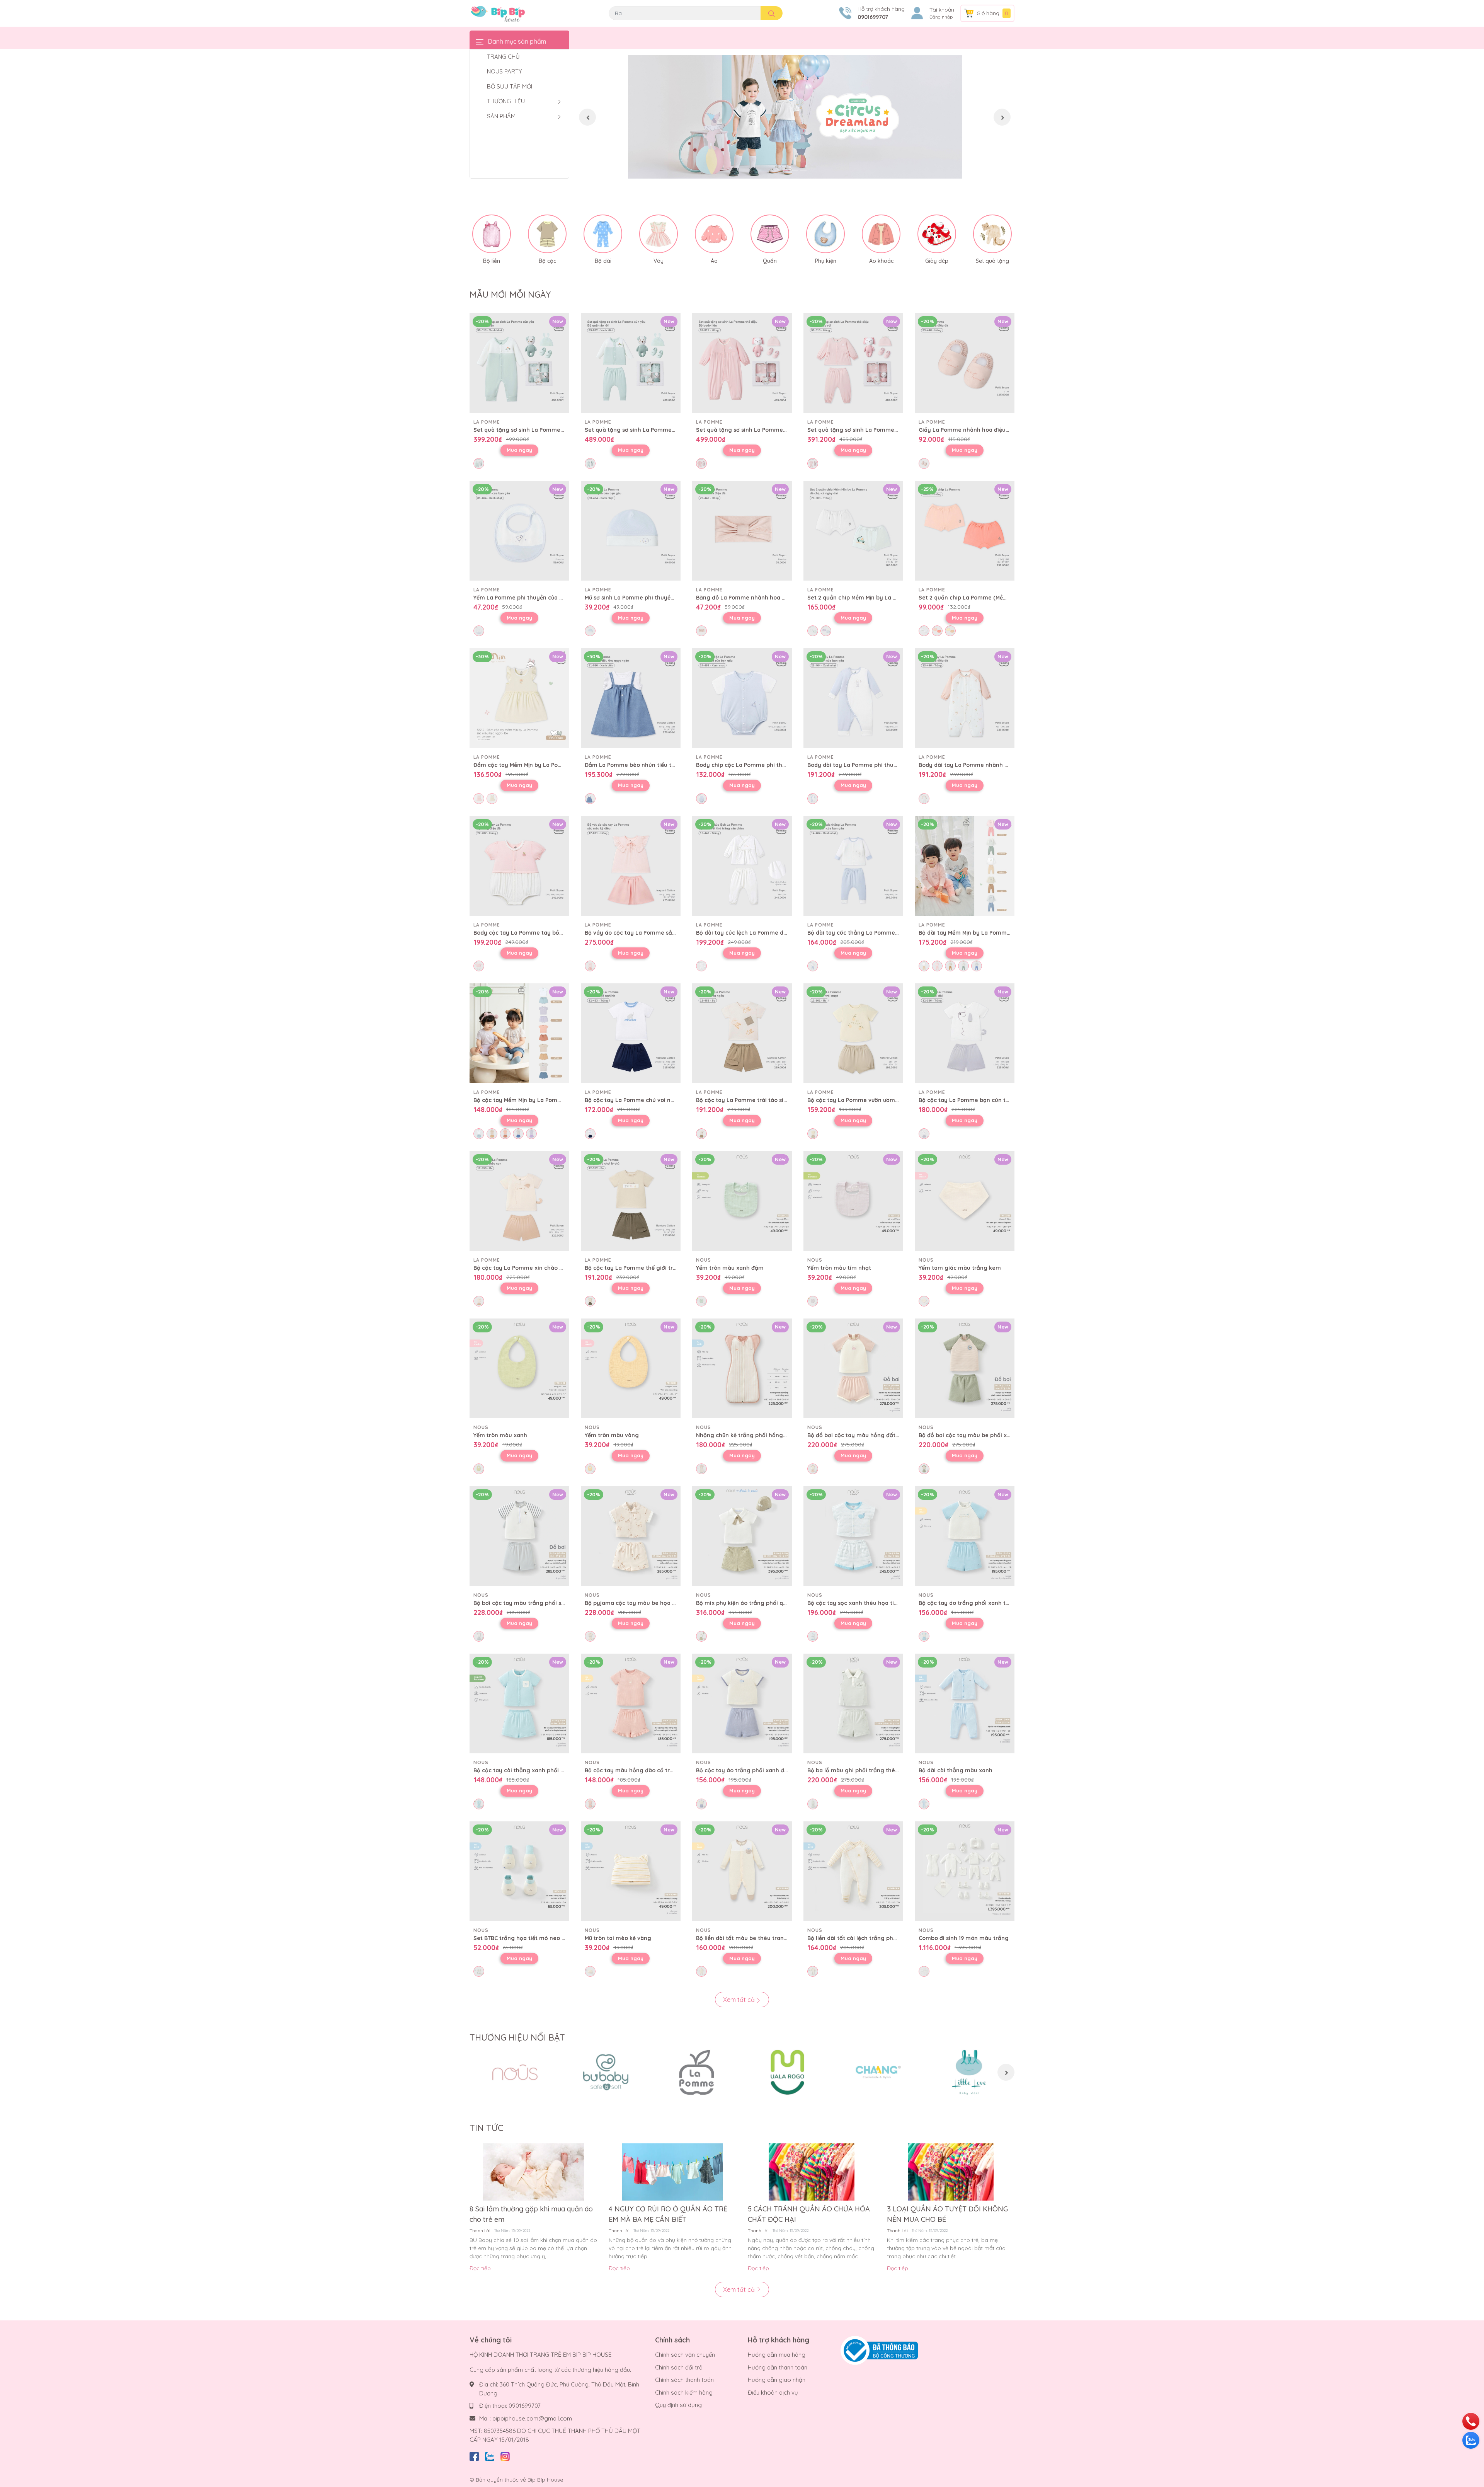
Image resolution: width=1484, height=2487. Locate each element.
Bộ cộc (547, 261)
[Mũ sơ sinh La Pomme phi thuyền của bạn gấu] (631, 531)
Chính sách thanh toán (684, 2380)
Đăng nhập (941, 17)
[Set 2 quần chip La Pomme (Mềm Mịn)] (965, 531)
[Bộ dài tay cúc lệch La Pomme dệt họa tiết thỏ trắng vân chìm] (742, 866)
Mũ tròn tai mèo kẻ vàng (618, 1938)
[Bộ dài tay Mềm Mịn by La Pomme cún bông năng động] (965, 866)
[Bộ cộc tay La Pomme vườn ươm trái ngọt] (853, 1033)
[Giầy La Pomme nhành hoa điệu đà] (965, 363)
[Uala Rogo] (787, 2072)
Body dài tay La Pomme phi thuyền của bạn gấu (873, 765)
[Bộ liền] (492, 234)
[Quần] (770, 234)
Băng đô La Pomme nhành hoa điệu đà (749, 598)
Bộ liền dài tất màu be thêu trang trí (746, 1938)
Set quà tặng (992, 261)
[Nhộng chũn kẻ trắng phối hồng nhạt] (742, 1368)
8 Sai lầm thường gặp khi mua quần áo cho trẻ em (531, 2214)
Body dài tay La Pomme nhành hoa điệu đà (978, 765)
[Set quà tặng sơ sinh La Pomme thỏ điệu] (742, 363)
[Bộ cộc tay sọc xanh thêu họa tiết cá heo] (853, 1536)
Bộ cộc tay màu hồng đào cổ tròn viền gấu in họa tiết (658, 1770)
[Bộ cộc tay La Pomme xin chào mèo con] (519, 1201)
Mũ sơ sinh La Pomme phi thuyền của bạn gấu (647, 598)
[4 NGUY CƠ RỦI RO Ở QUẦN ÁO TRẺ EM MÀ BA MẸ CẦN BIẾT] (672, 2172)
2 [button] (795, 170)
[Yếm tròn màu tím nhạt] (853, 1201)
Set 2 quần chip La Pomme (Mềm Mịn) (970, 598)
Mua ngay (519, 450)
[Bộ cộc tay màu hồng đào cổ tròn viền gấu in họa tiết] (631, 1703)
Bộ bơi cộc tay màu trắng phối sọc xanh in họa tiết (543, 1603)
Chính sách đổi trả (679, 2367)
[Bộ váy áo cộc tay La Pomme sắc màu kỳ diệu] (631, 866)
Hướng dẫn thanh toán (778, 2367)
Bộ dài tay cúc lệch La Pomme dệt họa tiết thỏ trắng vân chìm (781, 933)
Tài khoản (942, 10)
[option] (795, 117)
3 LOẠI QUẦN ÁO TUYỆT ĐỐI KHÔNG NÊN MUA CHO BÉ (947, 2214)
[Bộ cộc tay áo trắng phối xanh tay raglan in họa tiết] (965, 1536)
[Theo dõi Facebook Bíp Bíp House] (474, 2455)
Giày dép (937, 261)
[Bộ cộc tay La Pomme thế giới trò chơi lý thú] (631, 1201)
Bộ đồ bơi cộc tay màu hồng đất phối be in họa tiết (877, 1435)
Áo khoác (881, 261)
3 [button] (803, 170)
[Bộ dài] (603, 234)
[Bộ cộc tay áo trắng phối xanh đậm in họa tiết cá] (742, 1703)
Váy (659, 261)
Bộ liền (492, 261)
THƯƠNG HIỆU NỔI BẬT (517, 2037)
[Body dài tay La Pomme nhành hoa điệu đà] (965, 698)
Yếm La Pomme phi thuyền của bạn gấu (528, 598)
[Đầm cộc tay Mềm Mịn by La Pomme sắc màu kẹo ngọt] (519, 698)
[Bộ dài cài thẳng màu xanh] (965, 1703)
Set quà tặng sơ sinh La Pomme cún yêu (529, 430)
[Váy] (659, 234)
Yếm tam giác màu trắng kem (960, 1268)
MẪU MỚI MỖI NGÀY (510, 295)
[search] (772, 13)
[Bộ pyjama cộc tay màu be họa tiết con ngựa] (631, 1536)
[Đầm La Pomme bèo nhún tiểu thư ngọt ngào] (631, 698)
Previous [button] (587, 117)
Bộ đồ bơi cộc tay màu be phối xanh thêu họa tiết (986, 1435)
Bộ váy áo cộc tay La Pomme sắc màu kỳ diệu (647, 933)
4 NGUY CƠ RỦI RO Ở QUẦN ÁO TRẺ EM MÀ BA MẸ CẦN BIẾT (668, 2214)
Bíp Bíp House (545, 2480)
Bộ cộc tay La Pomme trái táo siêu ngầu (751, 1100)
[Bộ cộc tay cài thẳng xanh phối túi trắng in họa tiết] (519, 1703)
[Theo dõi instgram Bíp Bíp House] (505, 2455)
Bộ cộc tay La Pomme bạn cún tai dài (970, 1100)
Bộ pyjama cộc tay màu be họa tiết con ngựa (647, 1603)
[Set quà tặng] (992, 234)
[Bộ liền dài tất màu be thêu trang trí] (742, 1871)
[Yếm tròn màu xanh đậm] (742, 1201)
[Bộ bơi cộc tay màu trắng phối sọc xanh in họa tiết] (519, 1536)
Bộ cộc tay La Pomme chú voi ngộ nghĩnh (642, 1100)
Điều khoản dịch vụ (773, 2392)
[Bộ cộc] (547, 234)
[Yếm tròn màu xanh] (519, 1368)
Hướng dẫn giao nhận (777, 2380)
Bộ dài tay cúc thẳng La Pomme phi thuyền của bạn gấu (884, 933)
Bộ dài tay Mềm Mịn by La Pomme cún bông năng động (994, 933)
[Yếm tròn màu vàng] (631, 1368)
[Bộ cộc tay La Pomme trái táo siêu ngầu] (742, 1033)
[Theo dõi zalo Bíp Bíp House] (490, 2455)
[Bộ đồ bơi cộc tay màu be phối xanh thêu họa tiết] (965, 1368)
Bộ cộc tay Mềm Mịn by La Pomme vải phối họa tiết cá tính (553, 1100)
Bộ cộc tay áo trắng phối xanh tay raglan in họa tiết (990, 1603)
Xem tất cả (740, 2000)
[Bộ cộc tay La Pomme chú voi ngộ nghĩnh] (631, 1033)
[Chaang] (878, 2072)
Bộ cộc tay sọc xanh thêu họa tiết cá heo (863, 1603)
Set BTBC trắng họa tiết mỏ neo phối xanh (531, 1938)
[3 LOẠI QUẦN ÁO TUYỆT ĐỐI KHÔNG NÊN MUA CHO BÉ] (951, 2172)
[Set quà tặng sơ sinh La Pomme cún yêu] (519, 363)
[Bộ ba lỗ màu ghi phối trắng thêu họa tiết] (853, 1703)
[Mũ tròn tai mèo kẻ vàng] (631, 1871)
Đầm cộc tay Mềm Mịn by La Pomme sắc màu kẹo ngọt (548, 765)
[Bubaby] (606, 2072)
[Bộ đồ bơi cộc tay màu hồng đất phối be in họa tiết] (853, 1368)
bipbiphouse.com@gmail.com (532, 2418)
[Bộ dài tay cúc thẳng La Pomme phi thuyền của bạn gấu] (853, 866)
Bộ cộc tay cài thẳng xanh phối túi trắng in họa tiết (544, 1770)
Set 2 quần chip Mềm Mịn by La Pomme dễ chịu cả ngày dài (888, 598)
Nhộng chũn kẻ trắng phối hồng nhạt (747, 1435)
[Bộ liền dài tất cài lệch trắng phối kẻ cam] (853, 1871)
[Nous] (515, 2072)
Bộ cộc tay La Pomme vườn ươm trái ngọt (864, 1100)
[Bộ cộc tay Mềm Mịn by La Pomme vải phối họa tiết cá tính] (519, 1033)
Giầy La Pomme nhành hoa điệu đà (966, 430)
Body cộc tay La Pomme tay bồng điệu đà (531, 933)
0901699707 (873, 17)
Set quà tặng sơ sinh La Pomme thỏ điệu (751, 430)
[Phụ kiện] (825, 234)
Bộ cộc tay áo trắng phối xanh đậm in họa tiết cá (763, 1770)
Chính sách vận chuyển (685, 2355)
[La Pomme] (697, 2072)
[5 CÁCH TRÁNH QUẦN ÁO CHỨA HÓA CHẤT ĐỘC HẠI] (812, 2172)
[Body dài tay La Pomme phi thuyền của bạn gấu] (853, 698)
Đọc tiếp (480, 2268)
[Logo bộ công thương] (879, 2350)
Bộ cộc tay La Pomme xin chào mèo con (528, 1268)
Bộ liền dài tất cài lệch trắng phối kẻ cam (863, 1938)
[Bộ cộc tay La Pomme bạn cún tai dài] (965, 1033)
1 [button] (786, 170)
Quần (770, 261)
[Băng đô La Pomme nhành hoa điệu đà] (742, 531)
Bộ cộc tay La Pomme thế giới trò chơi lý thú (646, 1268)
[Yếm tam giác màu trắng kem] (965, 1201)
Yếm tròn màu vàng (612, 1435)
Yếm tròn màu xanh (500, 1435)
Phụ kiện (826, 261)
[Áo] (714, 234)
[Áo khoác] (881, 234)
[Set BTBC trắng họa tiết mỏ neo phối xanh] (519, 1871)
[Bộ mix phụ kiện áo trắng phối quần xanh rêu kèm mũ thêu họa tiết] (742, 1536)
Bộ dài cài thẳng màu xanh (956, 1770)
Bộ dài (603, 261)
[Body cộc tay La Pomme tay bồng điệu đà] (519, 866)
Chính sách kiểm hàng (684, 2392)
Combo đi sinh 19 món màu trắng (964, 1938)
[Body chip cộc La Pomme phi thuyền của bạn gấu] (742, 698)
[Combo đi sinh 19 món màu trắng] (965, 1871)
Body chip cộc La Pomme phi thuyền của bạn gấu (764, 765)
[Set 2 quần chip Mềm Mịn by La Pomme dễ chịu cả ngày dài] (853, 531)
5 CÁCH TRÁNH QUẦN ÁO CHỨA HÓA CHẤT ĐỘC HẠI (809, 2214)
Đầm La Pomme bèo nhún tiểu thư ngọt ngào (647, 765)
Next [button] (1002, 117)
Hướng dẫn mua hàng (777, 2355)
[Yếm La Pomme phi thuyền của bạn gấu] (519, 531)
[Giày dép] (937, 234)
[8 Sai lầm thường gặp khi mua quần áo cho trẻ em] (533, 2172)
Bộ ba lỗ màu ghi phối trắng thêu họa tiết (864, 1770)
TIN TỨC (486, 2128)
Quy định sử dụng (678, 2405)
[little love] (969, 2072)
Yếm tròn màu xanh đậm (730, 1268)
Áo (714, 261)
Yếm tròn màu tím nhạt (839, 1268)
